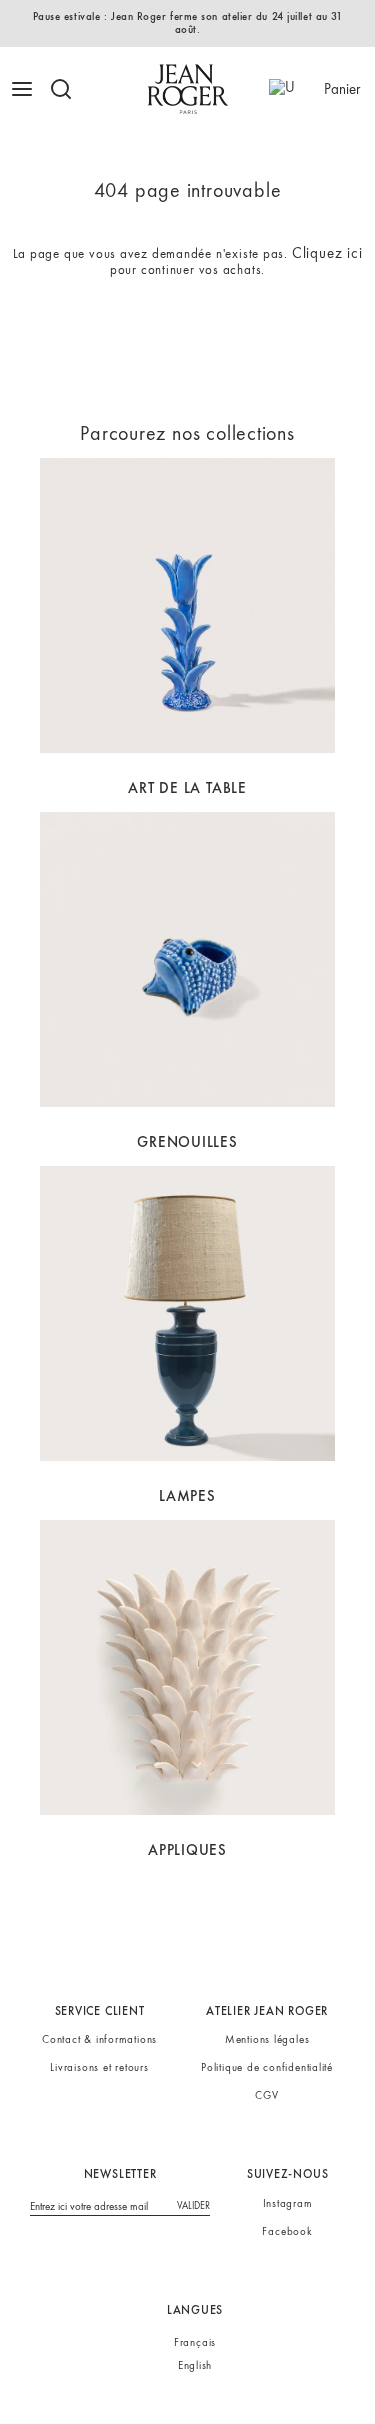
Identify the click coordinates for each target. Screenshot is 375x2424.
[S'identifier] (286, 89)
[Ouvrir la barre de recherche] (68, 89)
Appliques (187, 1850)
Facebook (287, 2231)
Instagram (288, 2203)
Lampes (187, 1496)
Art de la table (187, 788)
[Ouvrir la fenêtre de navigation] (24, 89)
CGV (266, 2095)
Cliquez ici (327, 253)
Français (195, 2342)
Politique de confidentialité (267, 2067)
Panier (342, 89)
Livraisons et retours (99, 2067)
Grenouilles (187, 1142)
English (195, 2365)
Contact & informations (99, 2039)
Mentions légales (267, 2039)
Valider (193, 2206)
